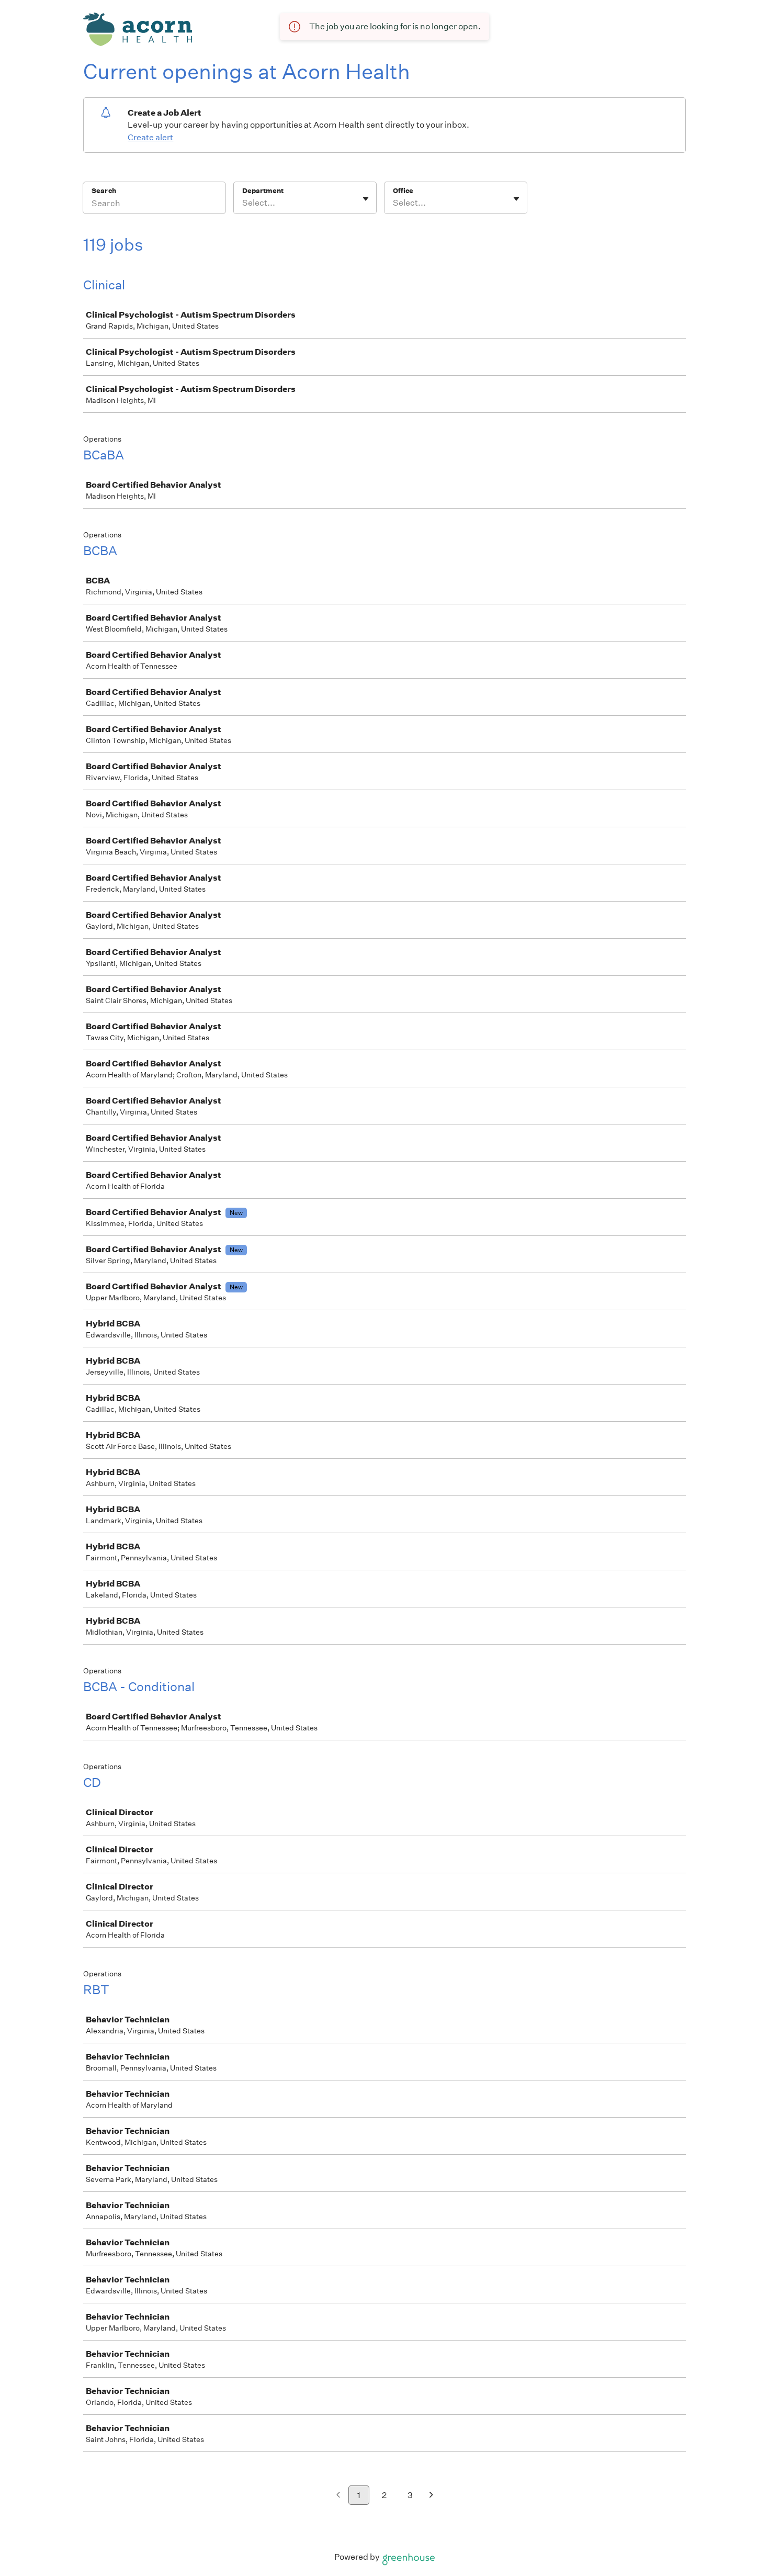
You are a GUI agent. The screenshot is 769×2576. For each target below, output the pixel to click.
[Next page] (431, 2496)
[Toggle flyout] (366, 199)
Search (104, 191)
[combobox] (243, 203)
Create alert (150, 137)
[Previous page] (338, 2496)
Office (403, 191)
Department (263, 191)
